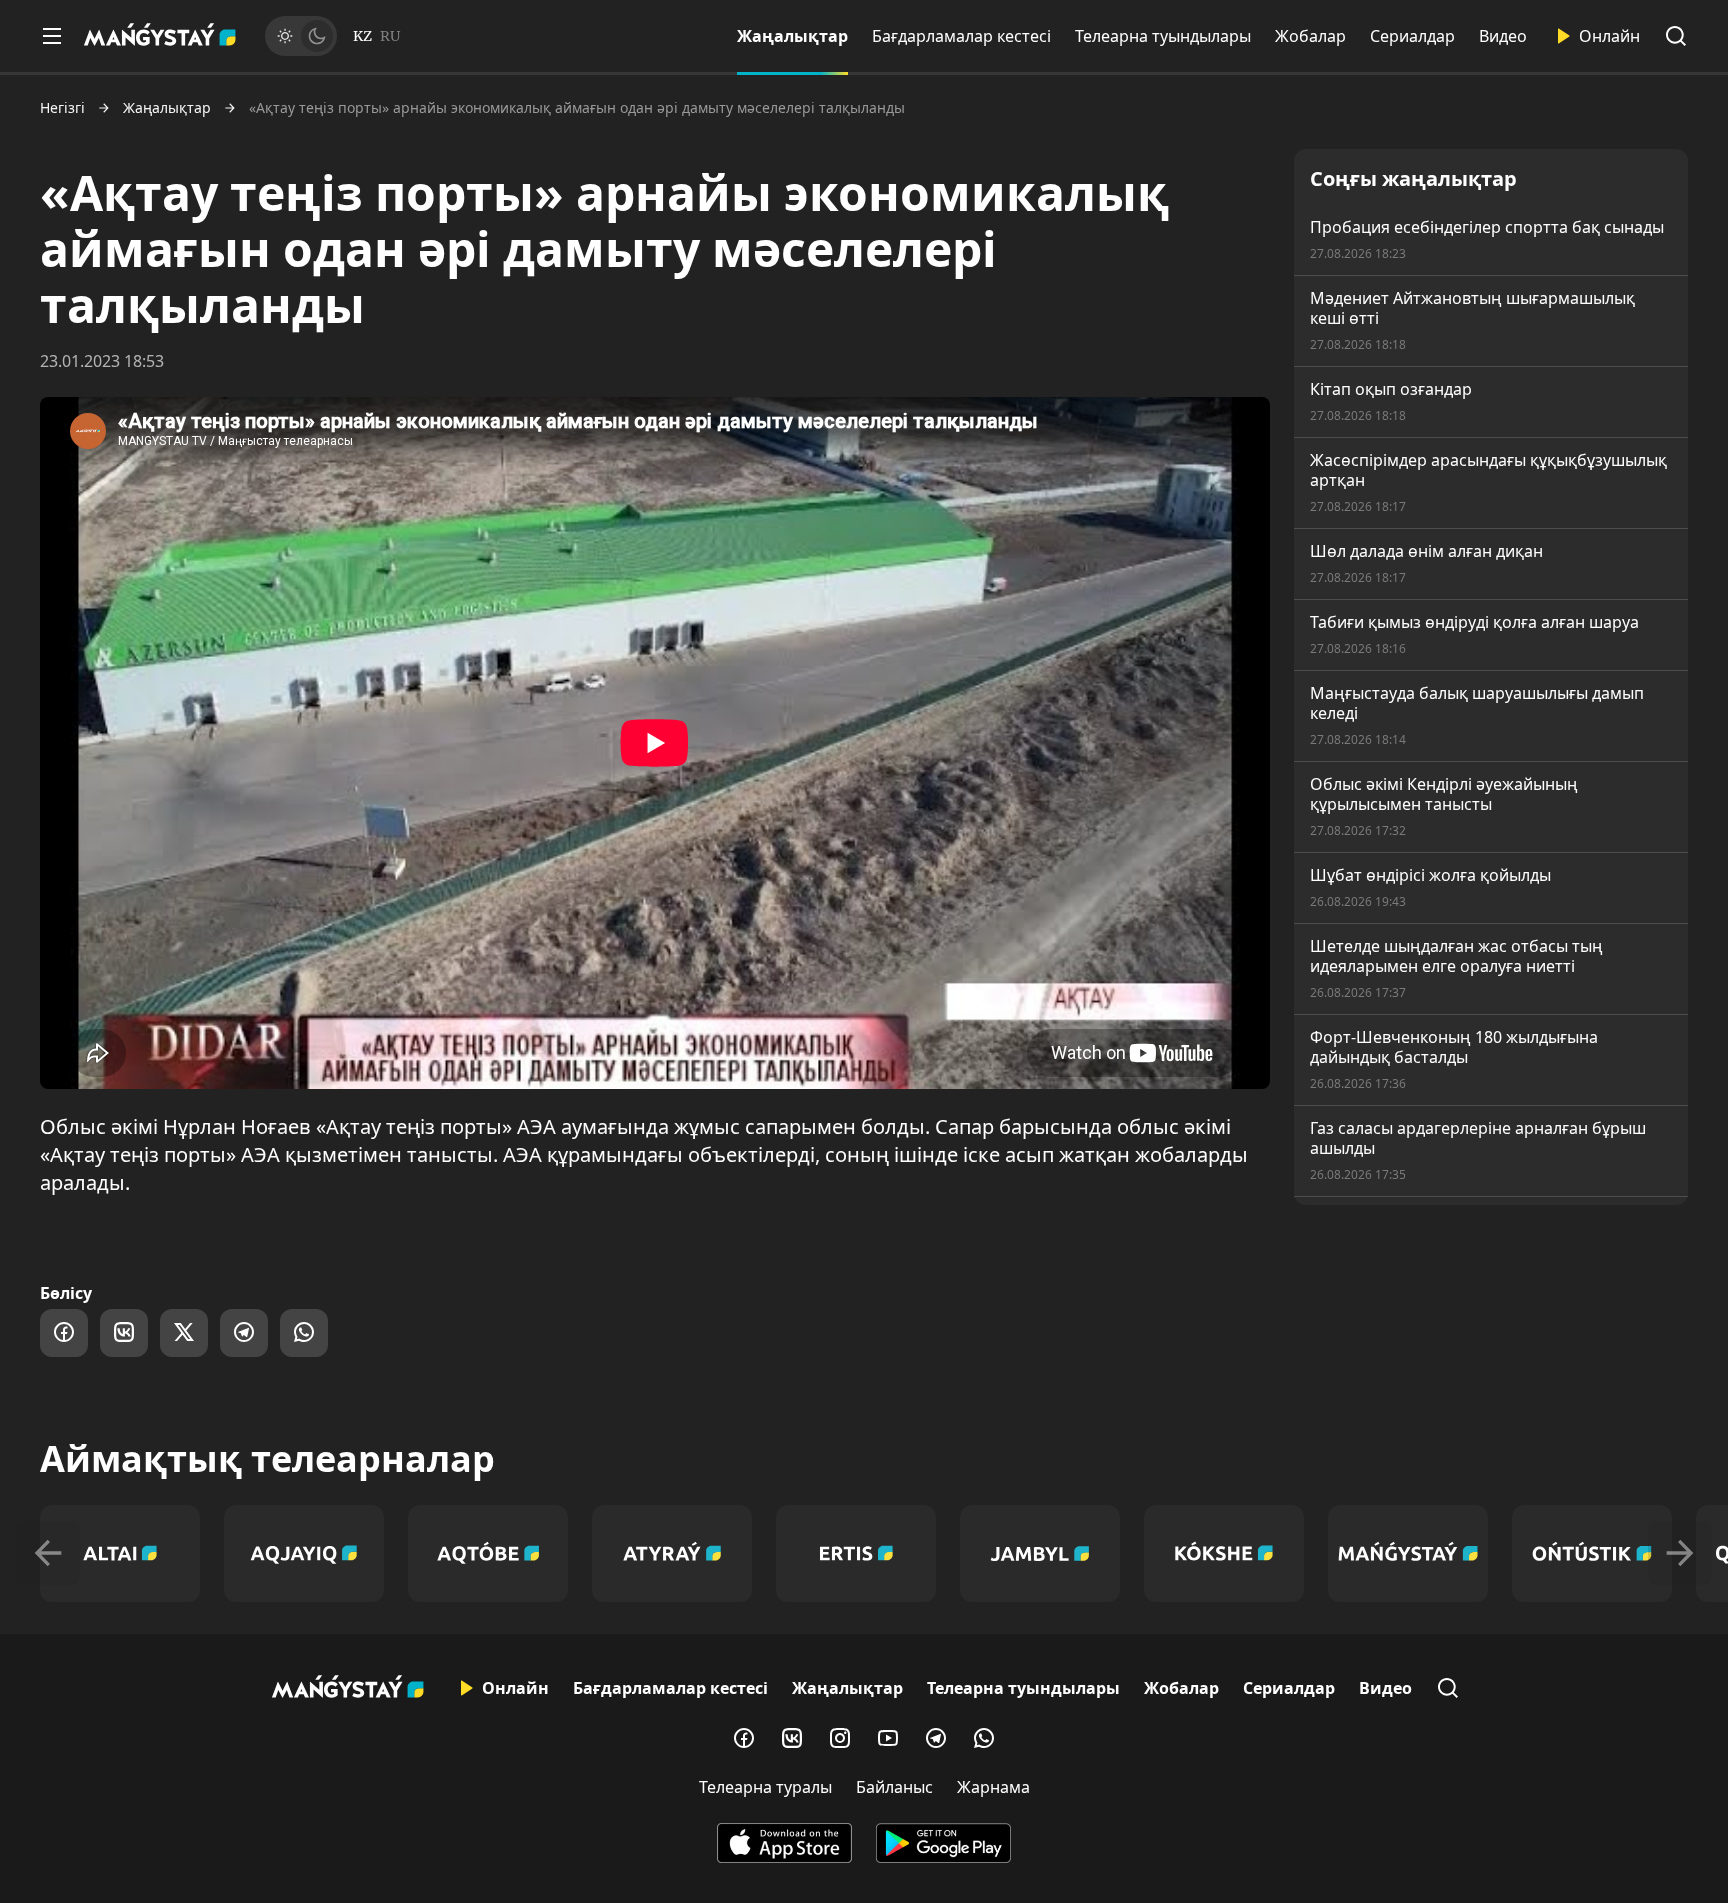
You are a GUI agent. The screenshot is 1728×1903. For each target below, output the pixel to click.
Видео (1503, 36)
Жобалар (1310, 36)
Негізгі (62, 108)
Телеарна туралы (765, 1787)
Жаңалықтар (792, 36)
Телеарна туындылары (1163, 36)
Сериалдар (1412, 36)
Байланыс (894, 1787)
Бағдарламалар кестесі (961, 36)
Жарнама (993, 1787)
